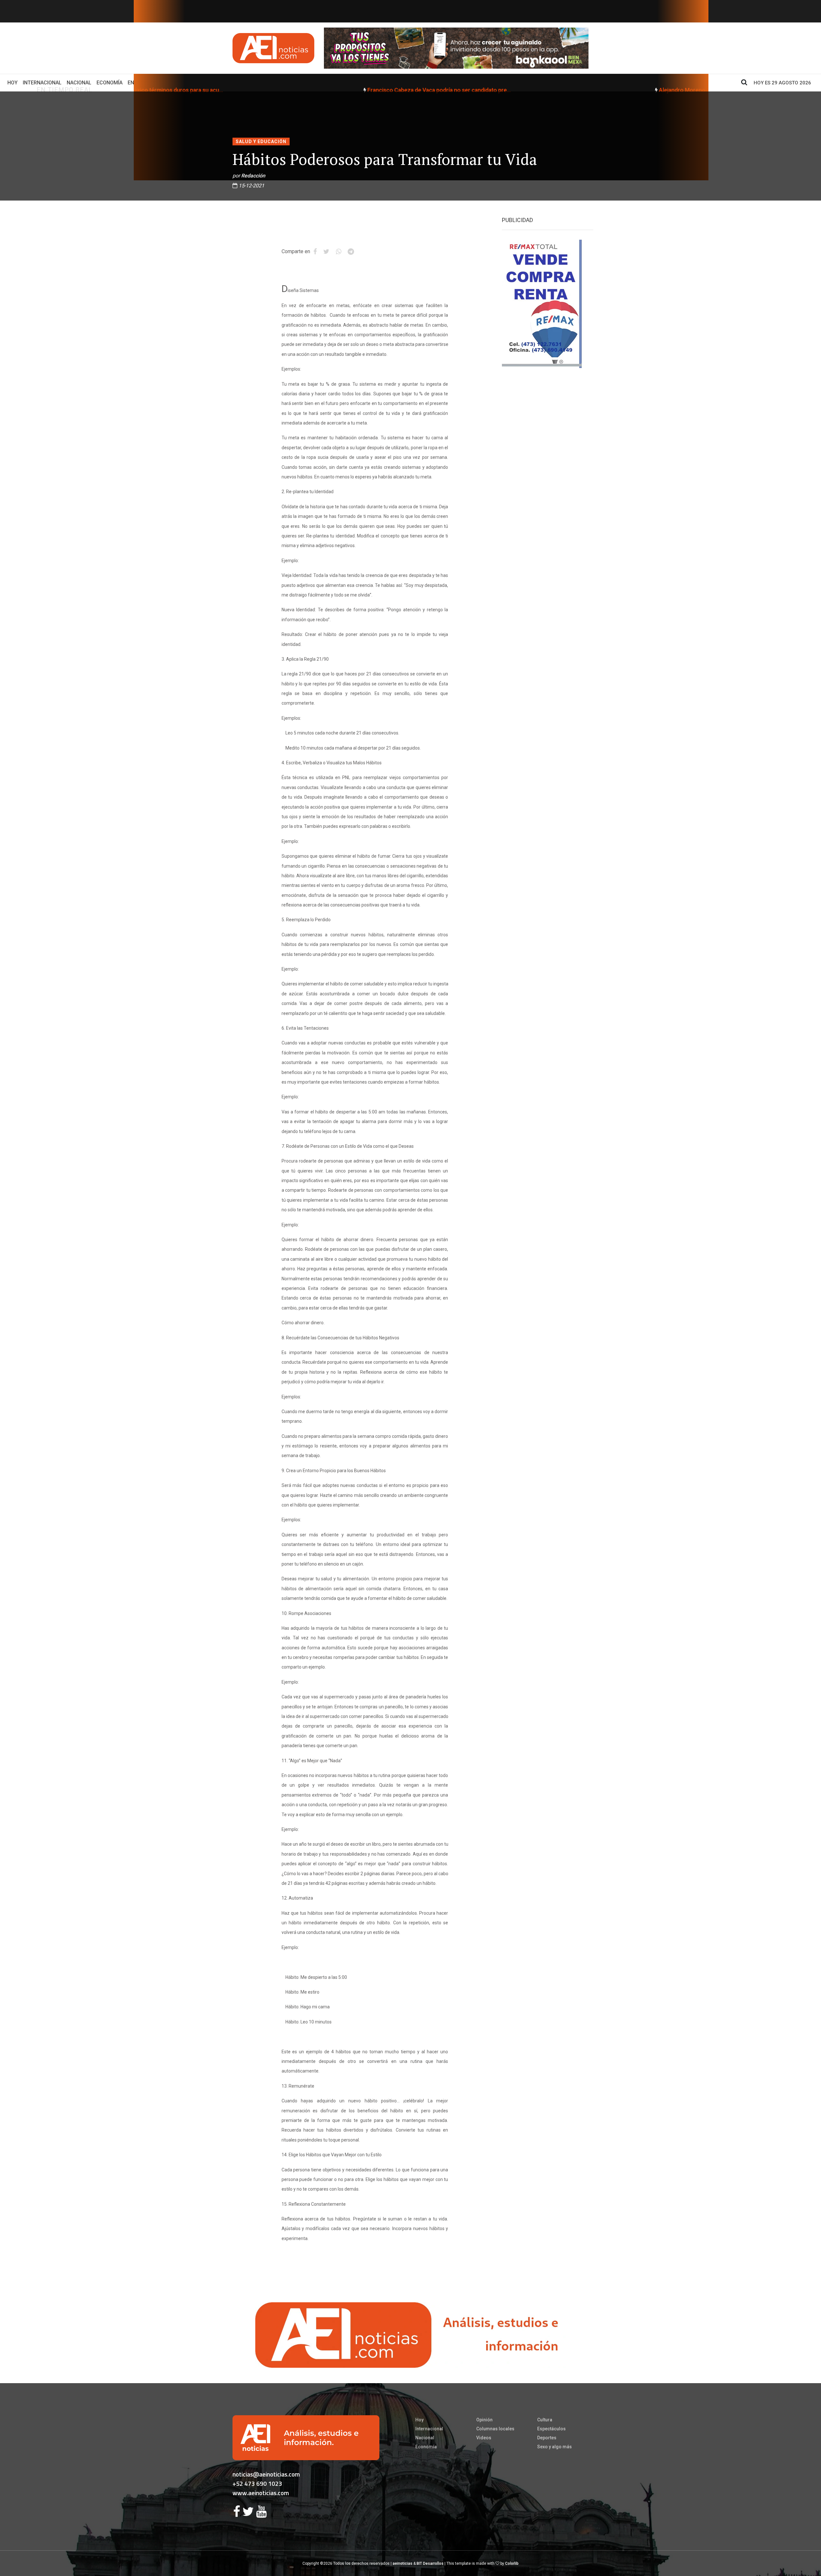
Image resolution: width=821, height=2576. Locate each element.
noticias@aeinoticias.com (266, 2474)
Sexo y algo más (554, 2447)
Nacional (79, 83)
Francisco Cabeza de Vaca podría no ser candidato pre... (155, 90)
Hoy (14, 82)
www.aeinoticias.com (261, 2493)
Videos (484, 2438)
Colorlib (512, 2563)
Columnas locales (495, 2429)
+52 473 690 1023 (257, 2483)
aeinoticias (402, 2563)
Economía (110, 83)
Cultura (545, 2420)
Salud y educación (261, 142)
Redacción (253, 176)
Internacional (42, 83)
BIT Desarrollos (430, 2563)
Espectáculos (551, 2429)
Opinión (484, 2420)
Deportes (547, 2438)
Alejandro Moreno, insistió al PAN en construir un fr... (443, 90)
